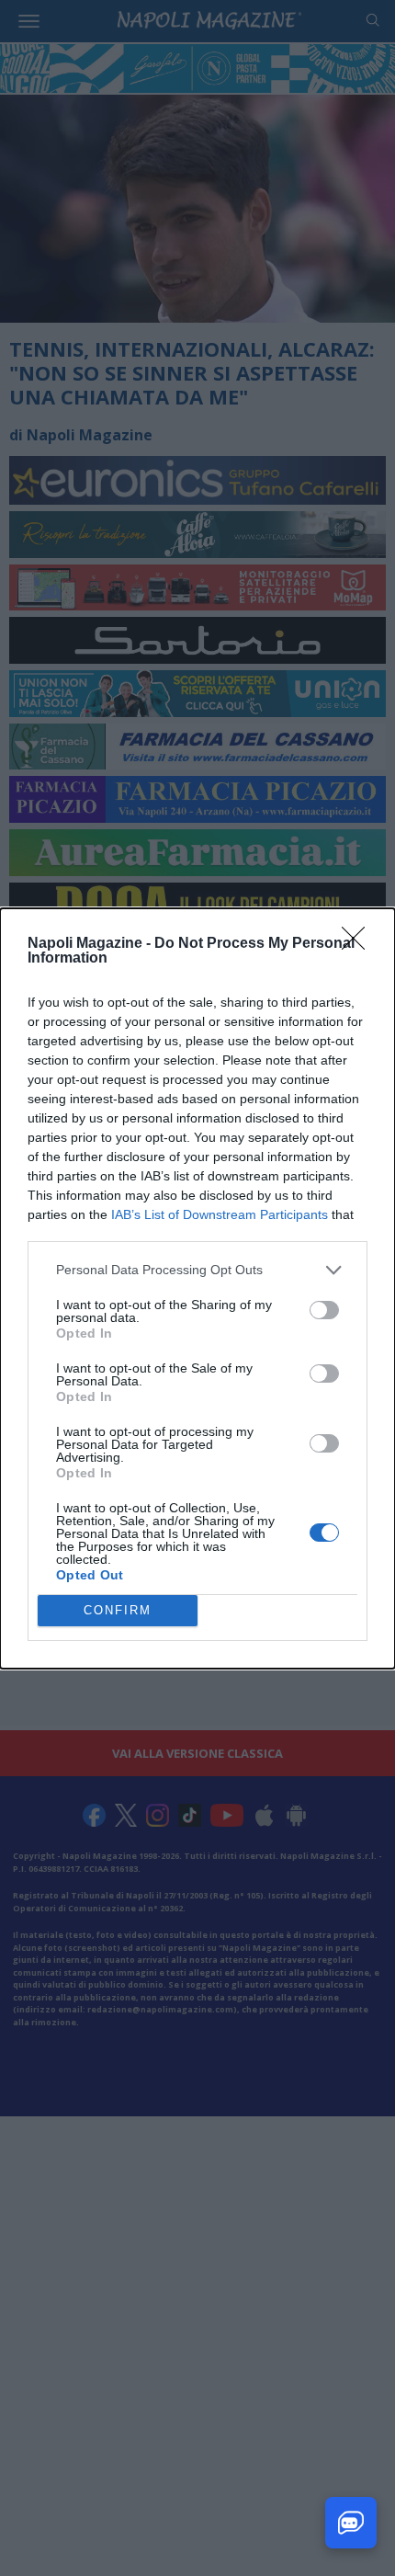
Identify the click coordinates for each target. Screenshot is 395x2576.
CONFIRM (118, 1610)
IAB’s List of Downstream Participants (220, 1214)
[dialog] (197, 1288)
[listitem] (197, 1270)
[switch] (324, 1310)
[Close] (359, 944)
